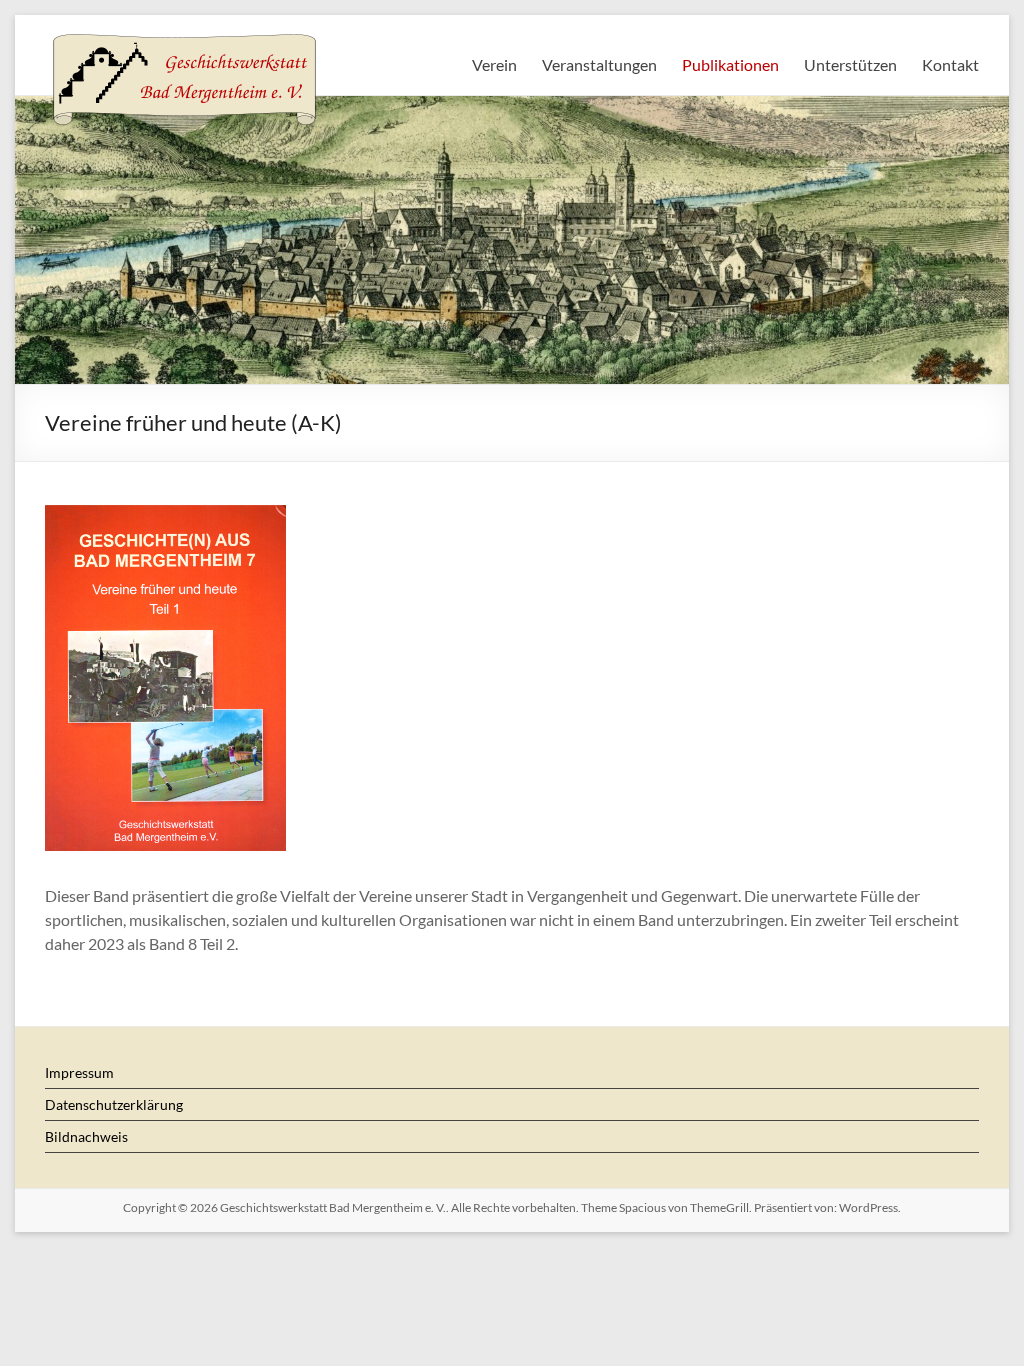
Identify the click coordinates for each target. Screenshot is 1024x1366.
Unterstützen (850, 64)
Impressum (79, 1072)
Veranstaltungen (599, 64)
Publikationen (730, 64)
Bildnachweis (86, 1136)
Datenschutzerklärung (114, 1104)
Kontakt (950, 64)
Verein (494, 64)
